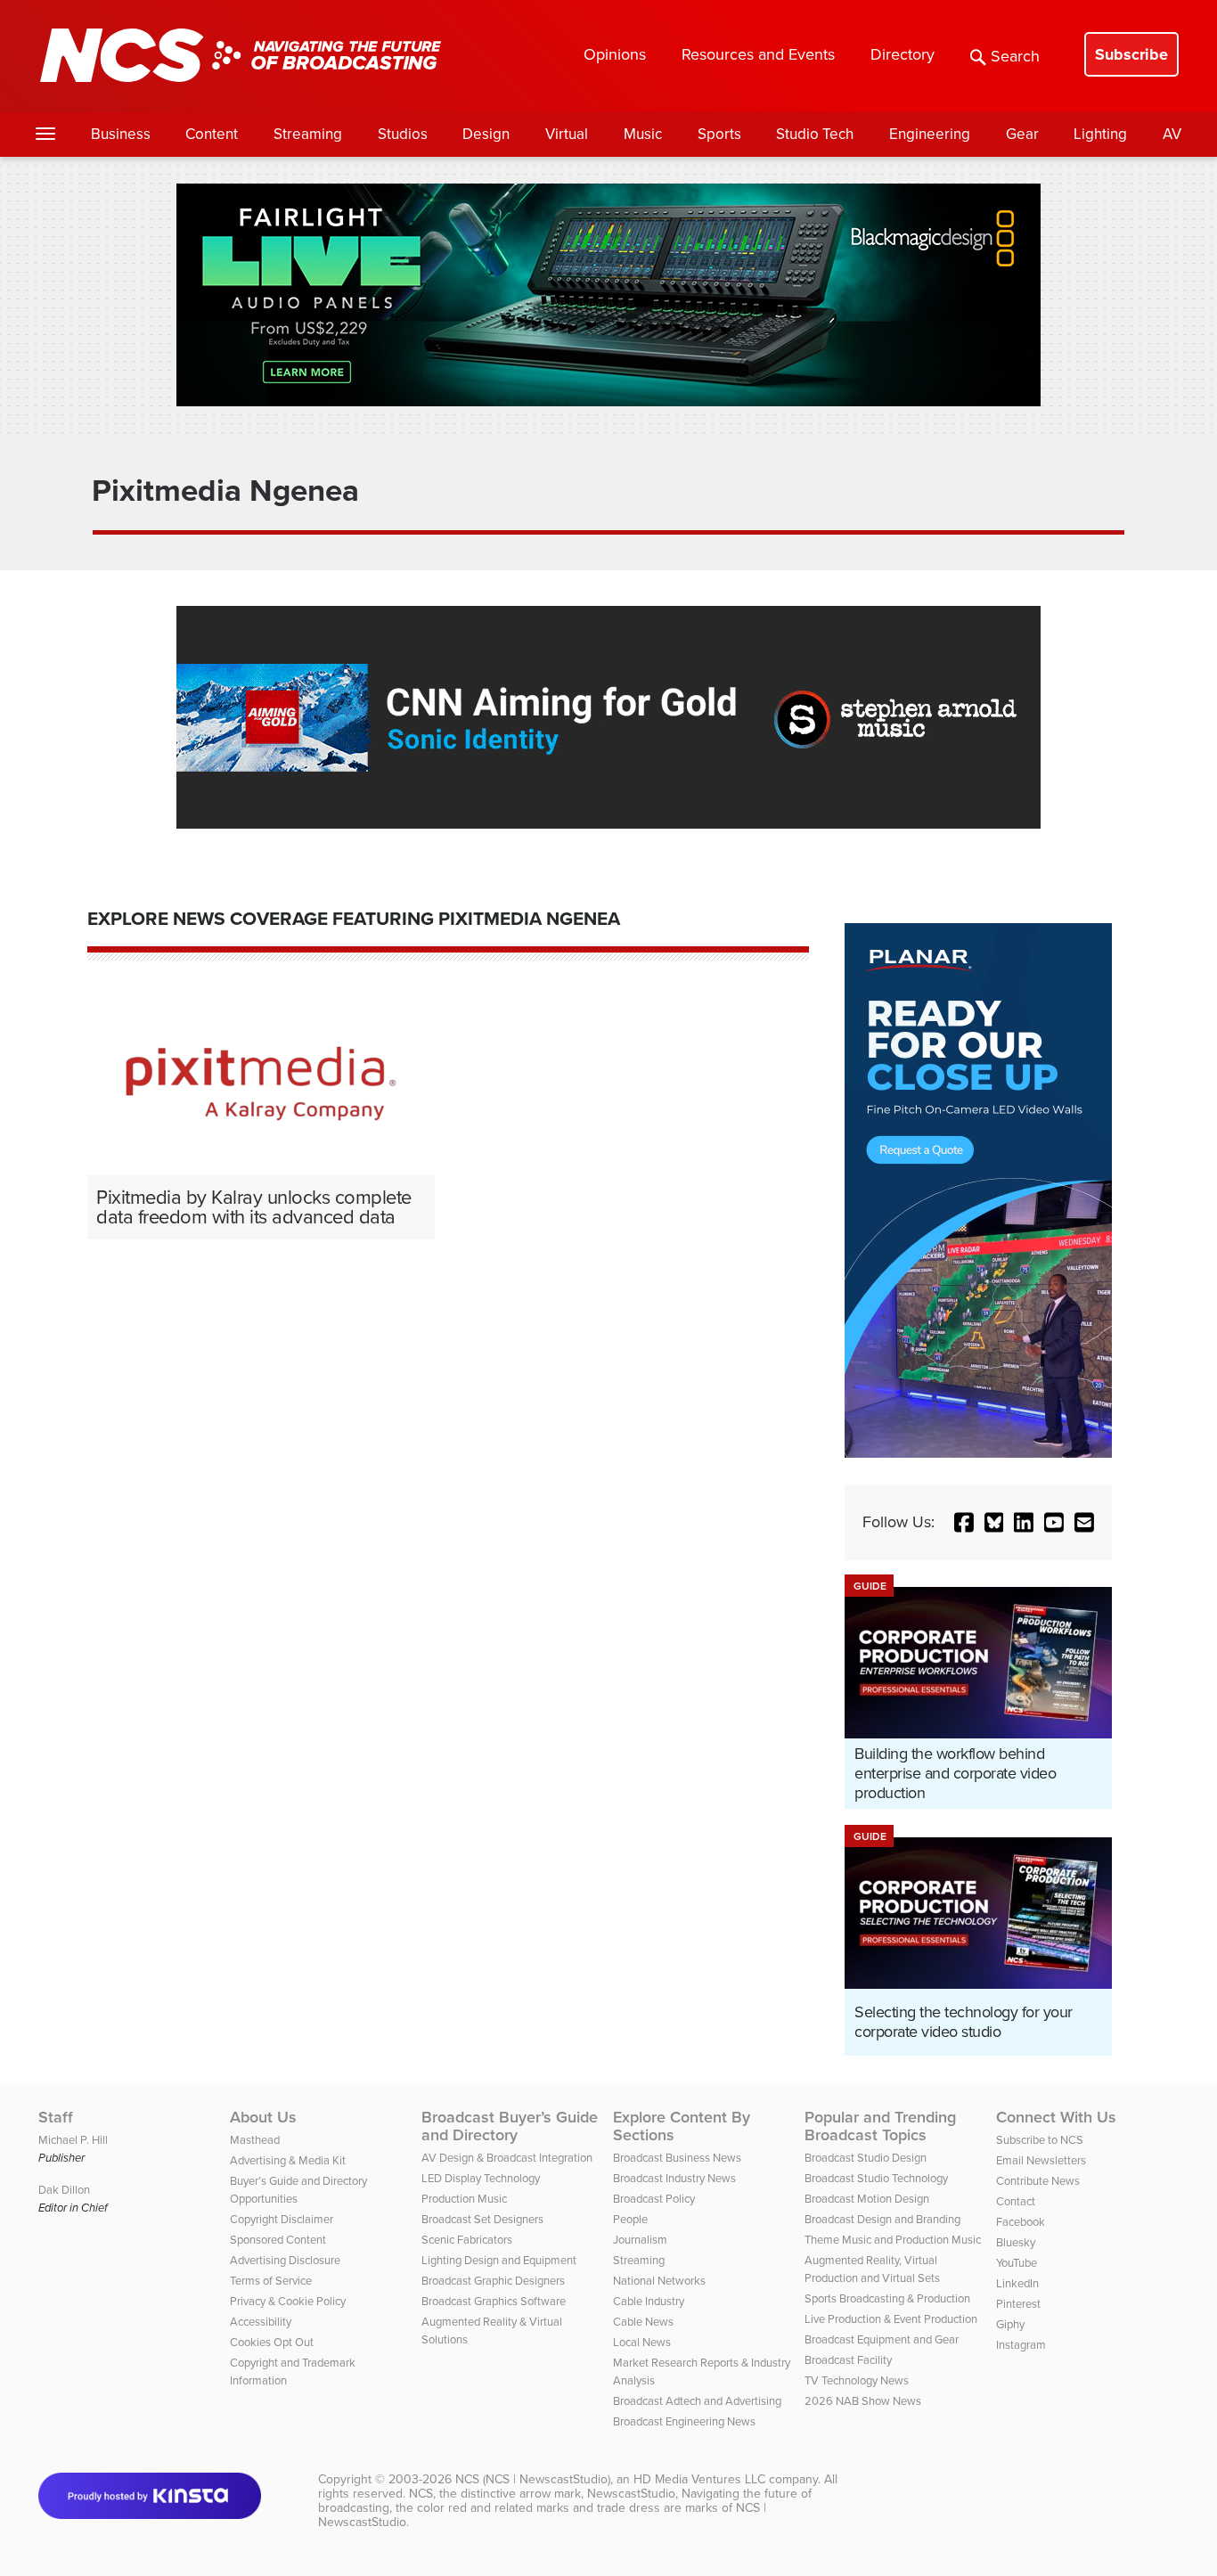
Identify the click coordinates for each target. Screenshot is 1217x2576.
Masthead (255, 2140)
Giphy (1010, 2324)
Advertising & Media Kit (288, 2160)
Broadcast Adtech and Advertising (697, 2401)
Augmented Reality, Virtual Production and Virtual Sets (872, 2269)
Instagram (1021, 2345)
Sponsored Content (278, 2240)
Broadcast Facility (848, 2360)
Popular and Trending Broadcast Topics (880, 2126)
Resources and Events (758, 54)
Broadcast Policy (654, 2199)
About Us (263, 2117)
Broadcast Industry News (674, 2178)
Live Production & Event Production (891, 2319)
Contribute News (1038, 2181)
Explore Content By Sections (682, 2126)
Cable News (643, 2322)
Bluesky (1016, 2242)
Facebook (1021, 2222)
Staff (56, 2117)
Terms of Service (271, 2281)
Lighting (1100, 134)
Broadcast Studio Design (866, 2158)
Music (643, 134)
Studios (403, 134)
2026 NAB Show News (863, 2401)
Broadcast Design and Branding (882, 2219)
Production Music (464, 2199)
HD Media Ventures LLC (699, 2479)
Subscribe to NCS (1040, 2140)
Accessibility (261, 2322)
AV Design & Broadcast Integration (507, 2158)
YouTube (1017, 2263)
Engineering (930, 134)
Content (212, 134)
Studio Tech (815, 134)
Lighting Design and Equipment (499, 2260)
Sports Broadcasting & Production (887, 2298)
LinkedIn (1017, 2283)
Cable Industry (649, 2301)
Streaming (308, 134)
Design (486, 134)
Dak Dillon (64, 2190)
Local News (642, 2342)
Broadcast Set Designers (482, 2219)
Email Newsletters (1041, 2160)
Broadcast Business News (677, 2158)
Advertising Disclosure (285, 2260)
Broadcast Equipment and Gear (882, 2339)
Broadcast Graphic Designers (493, 2281)
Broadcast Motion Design (867, 2199)
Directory (903, 54)
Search (1015, 56)
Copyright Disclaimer (282, 2219)
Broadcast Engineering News (684, 2421)
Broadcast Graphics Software (494, 2301)
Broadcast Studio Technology (876, 2178)
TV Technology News (857, 2380)
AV (1172, 134)
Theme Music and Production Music (893, 2240)
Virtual (567, 134)
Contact (1016, 2201)
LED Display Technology (481, 2178)
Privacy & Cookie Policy (288, 2301)
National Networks (659, 2281)
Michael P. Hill (73, 2140)
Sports (719, 134)
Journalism (640, 2240)
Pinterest (1018, 2304)
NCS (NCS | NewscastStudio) (533, 2479)
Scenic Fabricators (467, 2240)
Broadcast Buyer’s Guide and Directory (510, 2126)
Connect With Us (1056, 2117)
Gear (1022, 134)
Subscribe (1131, 54)
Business (121, 134)
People (630, 2219)
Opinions (615, 54)
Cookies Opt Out (272, 2342)
